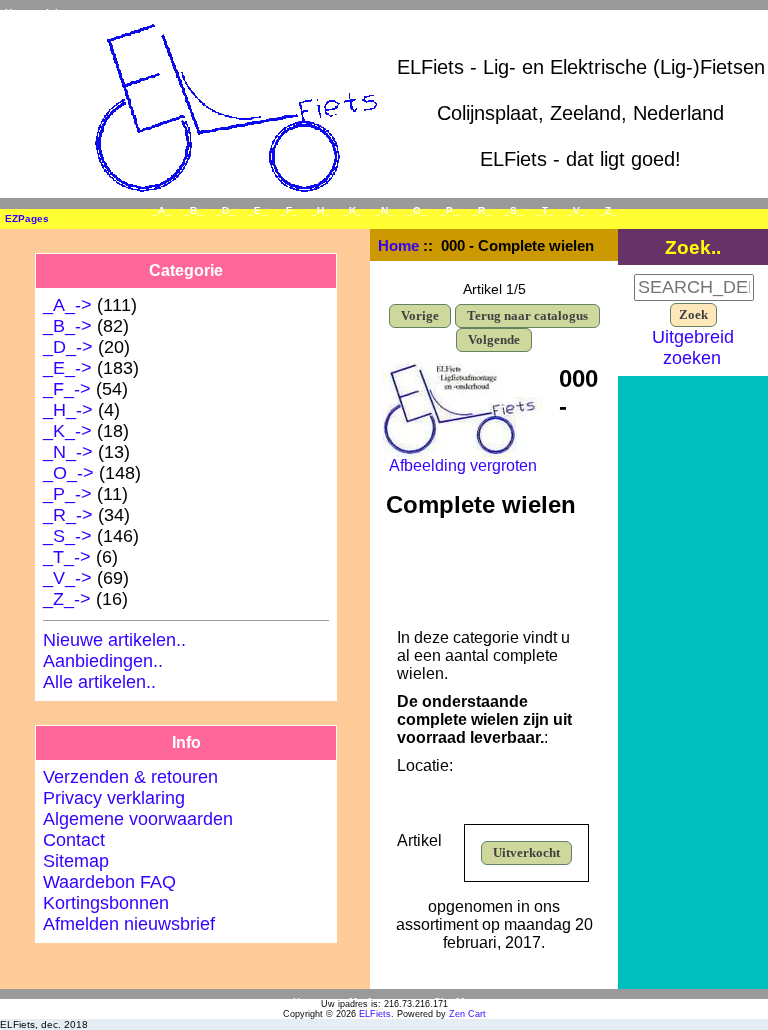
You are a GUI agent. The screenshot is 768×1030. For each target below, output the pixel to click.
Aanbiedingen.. (103, 661)
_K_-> (67, 431)
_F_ (289, 210)
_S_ (513, 210)
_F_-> (67, 389)
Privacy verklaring (114, 798)
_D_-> (68, 347)
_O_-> (68, 473)
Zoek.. (693, 247)
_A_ (161, 210)
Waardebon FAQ (109, 882)
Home (19, 12)
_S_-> (67, 536)
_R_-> (68, 515)
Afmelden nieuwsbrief (129, 924)
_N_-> (68, 452)
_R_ (481, 210)
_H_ (320, 210)
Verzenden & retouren (130, 777)
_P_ (449, 210)
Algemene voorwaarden (138, 819)
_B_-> (67, 326)
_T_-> (67, 557)
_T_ (545, 210)
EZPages (27, 218)
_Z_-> (67, 599)
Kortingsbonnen (106, 903)
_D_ (225, 210)
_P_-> (67, 494)
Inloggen (67, 12)
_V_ (576, 210)
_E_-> (67, 368)
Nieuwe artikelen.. (114, 640)
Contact (74, 840)
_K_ (352, 210)
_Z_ (608, 210)
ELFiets (375, 1014)
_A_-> (67, 305)
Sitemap (76, 861)
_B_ (193, 210)
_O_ (417, 210)
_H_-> (68, 410)
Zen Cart (467, 1014)
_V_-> (67, 578)
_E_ (257, 210)
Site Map (455, 1001)
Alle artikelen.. (99, 682)
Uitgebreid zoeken (693, 347)
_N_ (384, 210)
